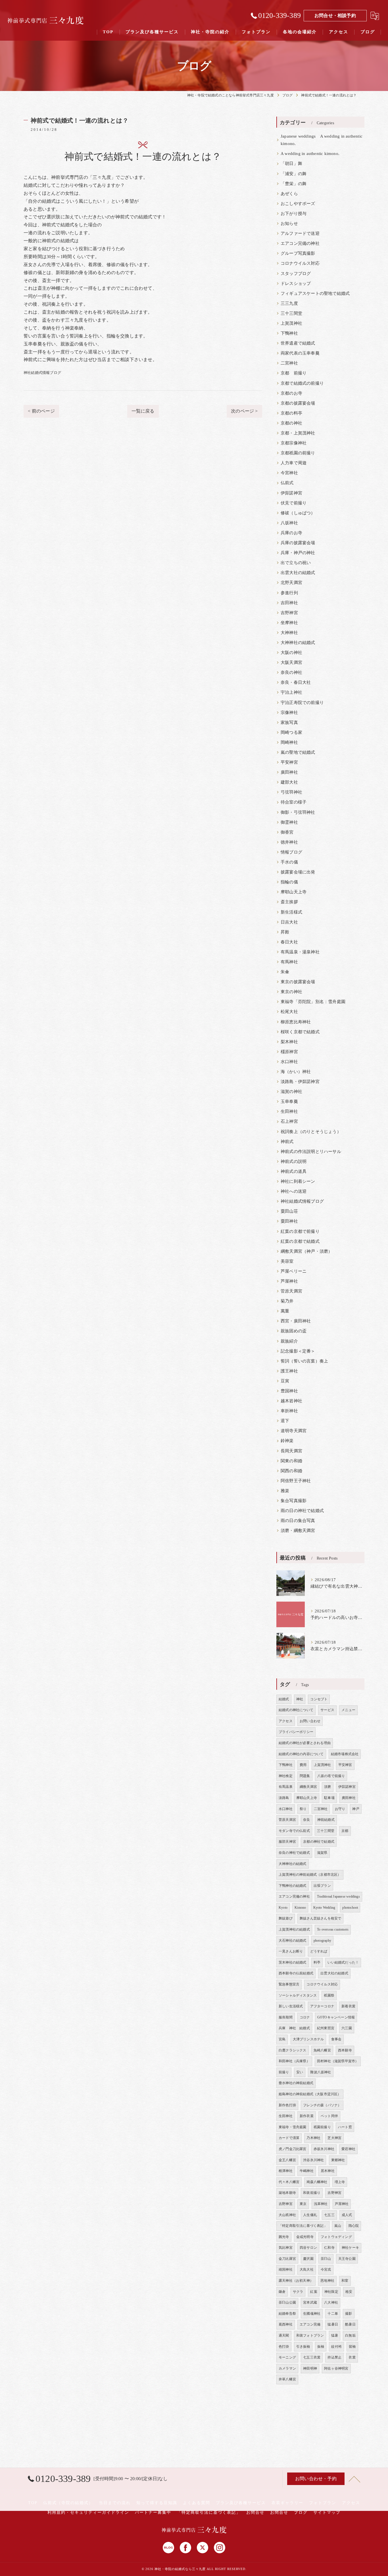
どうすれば (319, 1951)
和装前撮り (312, 2193)
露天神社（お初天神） (296, 2281)
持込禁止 (334, 2357)
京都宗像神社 (294, 443)
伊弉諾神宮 (291, 493)
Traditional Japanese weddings (338, 1896)
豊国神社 (289, 1391)
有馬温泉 (286, 1787)
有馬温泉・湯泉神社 (300, 952)
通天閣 (284, 2335)
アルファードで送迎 (300, 233)
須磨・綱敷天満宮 (298, 1531)
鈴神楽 (287, 1441)
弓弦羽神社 (291, 792)
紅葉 (314, 2292)
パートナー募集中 (153, 2512)
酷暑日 (350, 2324)
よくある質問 (197, 2503)
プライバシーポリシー (296, 1732)
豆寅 (285, 1381)
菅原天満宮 (291, 1291)
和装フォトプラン (310, 2335)
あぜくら (289, 194)
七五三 (329, 2215)
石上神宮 (289, 1121)
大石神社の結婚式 (293, 1941)
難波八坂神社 (321, 2072)
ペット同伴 (329, 2116)
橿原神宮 (289, 1052)
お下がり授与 (294, 214)
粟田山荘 (289, 1211)
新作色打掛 (287, 2105)
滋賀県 (322, 1853)
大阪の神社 (291, 653)
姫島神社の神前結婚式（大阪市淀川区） (310, 2094)
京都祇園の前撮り (298, 453)
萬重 (285, 1311)
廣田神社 (289, 772)
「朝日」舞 (291, 163)
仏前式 (287, 483)
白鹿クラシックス (293, 2050)
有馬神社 (289, 962)
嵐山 (338, 2226)
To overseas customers (333, 1929)
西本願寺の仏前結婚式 (296, 1973)
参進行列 (289, 593)
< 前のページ (41, 411)
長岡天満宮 (291, 1451)
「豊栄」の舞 (294, 184)
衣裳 (352, 2357)
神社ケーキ (350, 2248)
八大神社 (331, 2302)
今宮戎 (326, 2269)
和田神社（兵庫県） (294, 2061)
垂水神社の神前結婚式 (296, 2083)
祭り (303, 1809)
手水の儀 (289, 862)
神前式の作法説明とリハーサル (311, 1152)
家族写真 (289, 722)
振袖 (321, 2347)
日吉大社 (289, 922)
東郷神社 (338, 2160)
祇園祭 (329, 1995)
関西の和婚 (291, 1471)
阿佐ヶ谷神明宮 (336, 2368)
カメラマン (287, 2368)
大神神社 (289, 633)
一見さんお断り (291, 1951)
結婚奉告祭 (287, 2314)
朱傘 (285, 972)
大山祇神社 (287, 2215)
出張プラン (322, 1886)
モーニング (287, 2357)
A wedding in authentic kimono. (310, 154)
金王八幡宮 (287, 2160)
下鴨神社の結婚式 (293, 1886)
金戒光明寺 (305, 2237)
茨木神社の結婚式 (293, 1962)
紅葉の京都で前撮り (300, 1231)
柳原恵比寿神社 (296, 1022)
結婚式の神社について (296, 1710)
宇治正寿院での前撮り (302, 703)
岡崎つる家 (291, 732)
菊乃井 (287, 1301)
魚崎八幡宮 (322, 2050)
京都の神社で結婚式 (319, 1842)
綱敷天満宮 (308, 1787)
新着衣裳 (348, 2006)
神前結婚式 (326, 1820)
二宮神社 (289, 363)
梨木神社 (289, 1042)
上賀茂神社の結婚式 (294, 1929)
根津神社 (286, 2171)
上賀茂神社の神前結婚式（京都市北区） (310, 1875)
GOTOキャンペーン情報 (336, 2017)
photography (322, 1941)
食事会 (336, 2039)
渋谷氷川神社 (313, 2160)
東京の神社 (291, 992)
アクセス (286, 1721)
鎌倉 (282, 2292)
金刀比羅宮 (287, 2259)
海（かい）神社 (296, 1072)
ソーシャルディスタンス (298, 1995)
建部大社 (289, 782)
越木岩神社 (291, 1401)
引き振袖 (303, 2347)
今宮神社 (289, 473)
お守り (340, 1809)
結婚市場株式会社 (345, 1754)
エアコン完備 (310, 2324)
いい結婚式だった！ (343, 1962)
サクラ (298, 2292)
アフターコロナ (322, 2006)
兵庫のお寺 (291, 533)
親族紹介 (289, 1341)
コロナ (305, 2017)
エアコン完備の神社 (300, 243)
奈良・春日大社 (296, 682)
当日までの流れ (115, 2503)
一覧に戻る (143, 411)
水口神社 (289, 1062)
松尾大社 (289, 1012)
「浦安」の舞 (294, 174)
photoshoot (350, 1908)
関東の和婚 (291, 1461)
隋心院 (354, 2226)
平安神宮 (289, 762)
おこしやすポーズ (298, 204)
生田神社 (289, 1111)
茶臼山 (326, 2259)
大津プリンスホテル (308, 2039)
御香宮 (287, 832)
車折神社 (289, 1411)
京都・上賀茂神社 (298, 433)
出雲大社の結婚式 (298, 573)
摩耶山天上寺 (294, 892)
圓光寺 (284, 2237)
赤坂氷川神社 (324, 2149)
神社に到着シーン (298, 1181)
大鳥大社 (307, 2269)
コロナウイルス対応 (300, 263)
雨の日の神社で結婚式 (302, 1511)
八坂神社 (289, 523)
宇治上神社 (291, 692)
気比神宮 (286, 2248)
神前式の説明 (294, 1161)
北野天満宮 (291, 583)
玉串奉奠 (289, 1101)
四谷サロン (308, 2248)
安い (300, 2072)
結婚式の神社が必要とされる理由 (305, 1743)
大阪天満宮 (291, 662)
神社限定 (331, 2292)
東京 (303, 2204)
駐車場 (329, 1798)
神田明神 (310, 2368)
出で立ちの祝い (296, 563)
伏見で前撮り (294, 503)
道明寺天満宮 (294, 1431)
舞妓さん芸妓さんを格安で (320, 1918)
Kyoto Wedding (324, 1908)
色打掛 (284, 2347)
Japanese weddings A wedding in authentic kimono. (322, 140)
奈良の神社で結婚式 (294, 1853)
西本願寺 (345, 2050)
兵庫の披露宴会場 (298, 543)
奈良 (306, 1820)
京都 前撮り (294, 373)
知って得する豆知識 (157, 2503)
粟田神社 (289, 1221)
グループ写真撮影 (298, 253)
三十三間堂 (291, 313)
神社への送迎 (294, 1191)
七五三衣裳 (312, 2357)
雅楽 (285, 1491)
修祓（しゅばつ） (298, 513)
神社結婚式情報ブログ (42, 373)
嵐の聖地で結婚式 (298, 752)
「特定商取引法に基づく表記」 (303, 2226)
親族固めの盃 (294, 1331)
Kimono (300, 1908)
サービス (327, 1710)
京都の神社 (291, 423)
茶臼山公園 (287, 2302)
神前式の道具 (294, 1171)
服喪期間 (286, 2017)
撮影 (349, 2314)
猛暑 (335, 2335)
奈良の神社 (291, 672)
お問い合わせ (310, 1721)
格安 (349, 2292)
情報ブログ (291, 852)
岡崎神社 (289, 742)
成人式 (347, 2215)
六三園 (347, 2028)
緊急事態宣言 (289, 1984)
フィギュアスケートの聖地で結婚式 (315, 293)
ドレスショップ (296, 283)
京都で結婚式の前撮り (302, 383)
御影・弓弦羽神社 (298, 812)
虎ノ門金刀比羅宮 (293, 2149)
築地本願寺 (287, 2193)
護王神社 (289, 1371)
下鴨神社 (289, 333)
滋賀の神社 (291, 1092)
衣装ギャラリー (287, 2503)
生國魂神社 (312, 2314)
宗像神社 (289, 713)
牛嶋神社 (307, 2171)
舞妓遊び (286, 1918)
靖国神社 (286, 2269)
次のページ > (244, 411)
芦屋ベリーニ (294, 1271)
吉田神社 (289, 603)
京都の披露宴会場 (298, 403)
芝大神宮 (334, 2138)
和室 (345, 2281)
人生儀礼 (310, 2215)
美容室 (287, 1261)
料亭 (317, 1962)
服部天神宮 (287, 1842)
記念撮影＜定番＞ (298, 1351)
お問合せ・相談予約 (335, 15)
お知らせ (289, 223)
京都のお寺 (291, 393)
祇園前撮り (322, 2127)
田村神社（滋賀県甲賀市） (338, 2061)
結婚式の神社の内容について (301, 1754)
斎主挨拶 (289, 902)
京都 (345, 1831)
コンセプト (319, 1699)
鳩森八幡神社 (317, 2182)
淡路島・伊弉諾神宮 (300, 1082)
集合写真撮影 (294, 1501)
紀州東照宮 (326, 2028)
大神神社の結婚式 (298, 643)
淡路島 (284, 1798)
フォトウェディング (336, 2237)
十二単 (333, 2314)
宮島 (282, 2039)
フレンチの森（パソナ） (322, 2105)
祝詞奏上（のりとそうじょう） (311, 1132)
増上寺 (340, 2182)
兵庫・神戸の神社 (298, 553)
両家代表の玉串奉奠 (300, 353)
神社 (300, 1699)
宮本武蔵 (310, 2302)
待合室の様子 (294, 802)
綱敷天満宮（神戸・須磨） (306, 1251)
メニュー (348, 1710)
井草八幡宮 (287, 2379)
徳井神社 (289, 842)
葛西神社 (286, 2324)
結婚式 (284, 1699)
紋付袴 (336, 2347)
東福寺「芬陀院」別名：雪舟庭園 (313, 1002)
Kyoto (283, 1908)
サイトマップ (327, 2512)
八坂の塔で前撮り (331, 1776)
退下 (285, 1421)
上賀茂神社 (291, 323)
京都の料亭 (291, 413)
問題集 (305, 1776)
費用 (303, 1765)
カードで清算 (289, 2138)
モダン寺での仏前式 (294, 1831)
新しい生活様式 (291, 2006)
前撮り (284, 2072)
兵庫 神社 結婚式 (294, 2028)
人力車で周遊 (294, 463)
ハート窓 (345, 2127)
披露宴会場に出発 (298, 872)
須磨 (327, 1787)
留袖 (352, 2347)
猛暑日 (333, 2324)
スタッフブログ (296, 274)
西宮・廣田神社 (296, 1321)
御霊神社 (289, 822)
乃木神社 (313, 2138)
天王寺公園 (347, 2259)
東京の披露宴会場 (298, 982)
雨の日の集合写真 (298, 1521)
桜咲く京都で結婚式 (300, 1032)
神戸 (356, 1809)
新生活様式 (291, 912)
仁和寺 (329, 2248)
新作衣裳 (307, 2116)
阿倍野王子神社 (296, 1481)
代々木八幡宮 (289, 2182)
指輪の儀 (289, 882)
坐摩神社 (289, 623)
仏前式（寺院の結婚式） (68, 2503)
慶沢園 (308, 2259)
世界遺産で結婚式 (298, 343)
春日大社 (289, 942)
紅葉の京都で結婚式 (300, 1241)
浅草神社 (321, 2204)
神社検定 (286, 1776)
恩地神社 (327, 2281)
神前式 (287, 1142)
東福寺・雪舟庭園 (293, 2127)
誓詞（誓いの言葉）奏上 (304, 1361)
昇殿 (285, 932)
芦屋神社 (289, 1281)
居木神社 (328, 2171)
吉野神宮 (289, 613)
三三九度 (289, 303)
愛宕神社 (348, 2149)
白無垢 (350, 2335)
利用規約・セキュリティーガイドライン (88, 2512)
